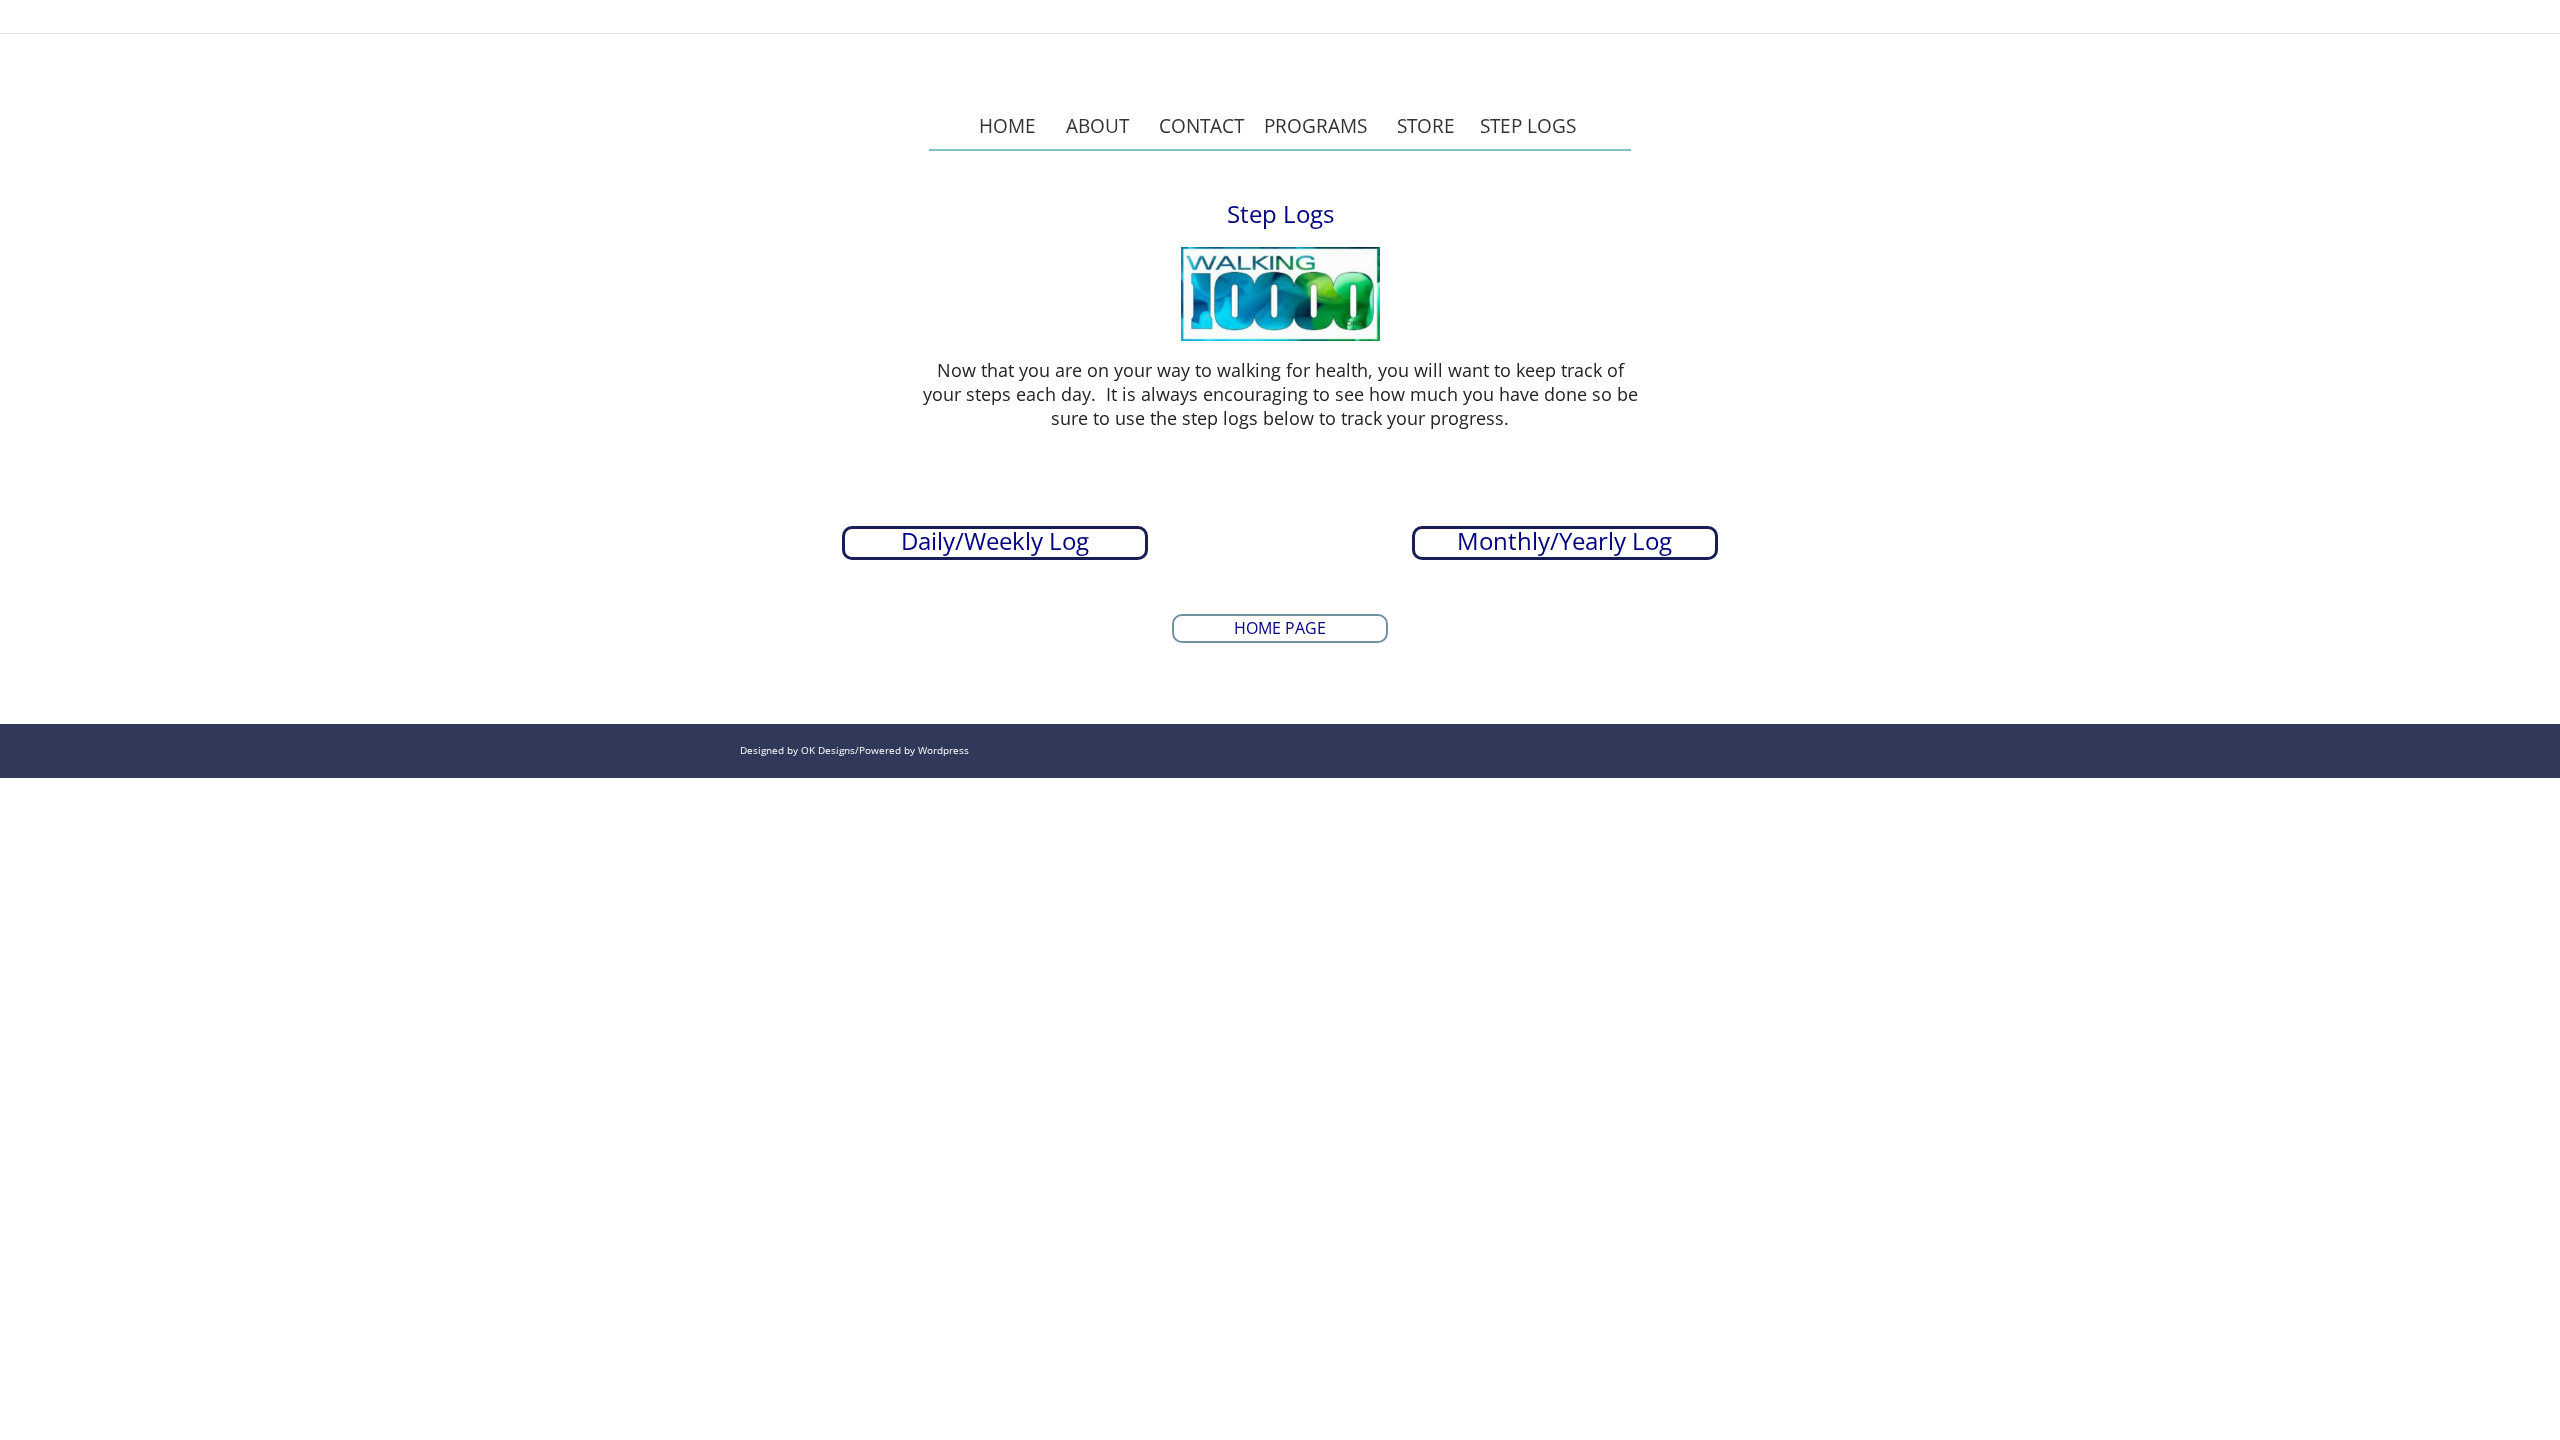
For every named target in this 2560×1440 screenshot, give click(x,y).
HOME (1007, 125)
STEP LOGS (1530, 125)
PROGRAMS (1315, 125)
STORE (1426, 125)
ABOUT (1097, 125)
